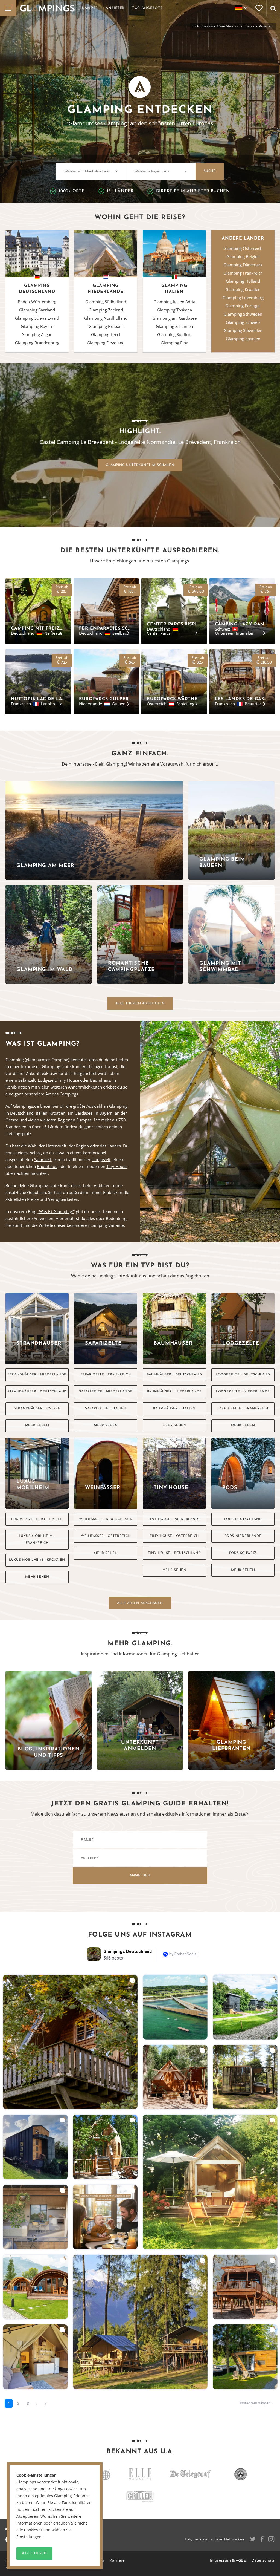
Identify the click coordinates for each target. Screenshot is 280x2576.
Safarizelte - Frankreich (106, 1375)
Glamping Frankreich (243, 273)
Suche (210, 171)
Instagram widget (255, 2403)
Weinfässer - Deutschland (106, 1519)
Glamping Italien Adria (174, 302)
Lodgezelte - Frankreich (243, 1409)
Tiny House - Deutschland (174, 1553)
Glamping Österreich (243, 248)
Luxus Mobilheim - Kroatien (37, 1560)
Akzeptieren (34, 2553)
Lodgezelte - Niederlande (243, 1392)
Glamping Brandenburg (37, 343)
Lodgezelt (101, 1159)
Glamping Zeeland (106, 310)
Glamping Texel (106, 334)
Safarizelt (43, 1159)
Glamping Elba (174, 343)
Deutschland (22, 1113)
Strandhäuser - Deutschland (37, 1392)
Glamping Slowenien (243, 330)
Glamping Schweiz (243, 322)
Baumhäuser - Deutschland (174, 1375)
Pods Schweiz (243, 1553)
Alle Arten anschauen (140, 1603)
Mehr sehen (37, 1426)
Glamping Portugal (243, 306)
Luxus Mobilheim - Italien (37, 1519)
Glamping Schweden (243, 314)
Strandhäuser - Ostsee (37, 1409)
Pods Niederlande (243, 1536)
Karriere (117, 2560)
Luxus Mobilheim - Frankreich (37, 1540)
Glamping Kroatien (243, 289)
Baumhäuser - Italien (174, 1409)
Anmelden (140, 1876)
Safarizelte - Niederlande (106, 1392)
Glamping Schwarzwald (37, 318)
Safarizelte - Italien (106, 1409)
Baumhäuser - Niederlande (174, 1392)
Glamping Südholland (106, 302)
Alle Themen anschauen (140, 1003)
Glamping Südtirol (174, 334)
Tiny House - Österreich (174, 1536)
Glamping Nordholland (106, 318)
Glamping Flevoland (106, 343)
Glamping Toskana (174, 310)
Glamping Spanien (243, 339)
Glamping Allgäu (37, 334)
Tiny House (117, 1166)
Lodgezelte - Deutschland (243, 1375)
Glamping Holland (243, 281)
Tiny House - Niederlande (174, 1519)
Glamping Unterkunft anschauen (140, 465)
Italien (42, 1113)
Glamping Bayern (37, 326)
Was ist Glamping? (56, 1211)
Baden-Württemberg (37, 302)
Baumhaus (47, 1166)
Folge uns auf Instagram (140, 1935)
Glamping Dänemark (243, 265)
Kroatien (57, 1113)
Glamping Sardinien (174, 326)
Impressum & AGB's (228, 2560)
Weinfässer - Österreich (106, 1536)
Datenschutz (263, 2560)
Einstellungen (29, 2537)
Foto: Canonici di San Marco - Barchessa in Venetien (233, 26)
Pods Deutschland (243, 1519)
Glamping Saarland (37, 310)
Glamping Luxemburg (243, 298)
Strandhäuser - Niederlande (37, 1375)
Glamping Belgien (243, 256)
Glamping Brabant (106, 326)
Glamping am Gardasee (174, 318)
